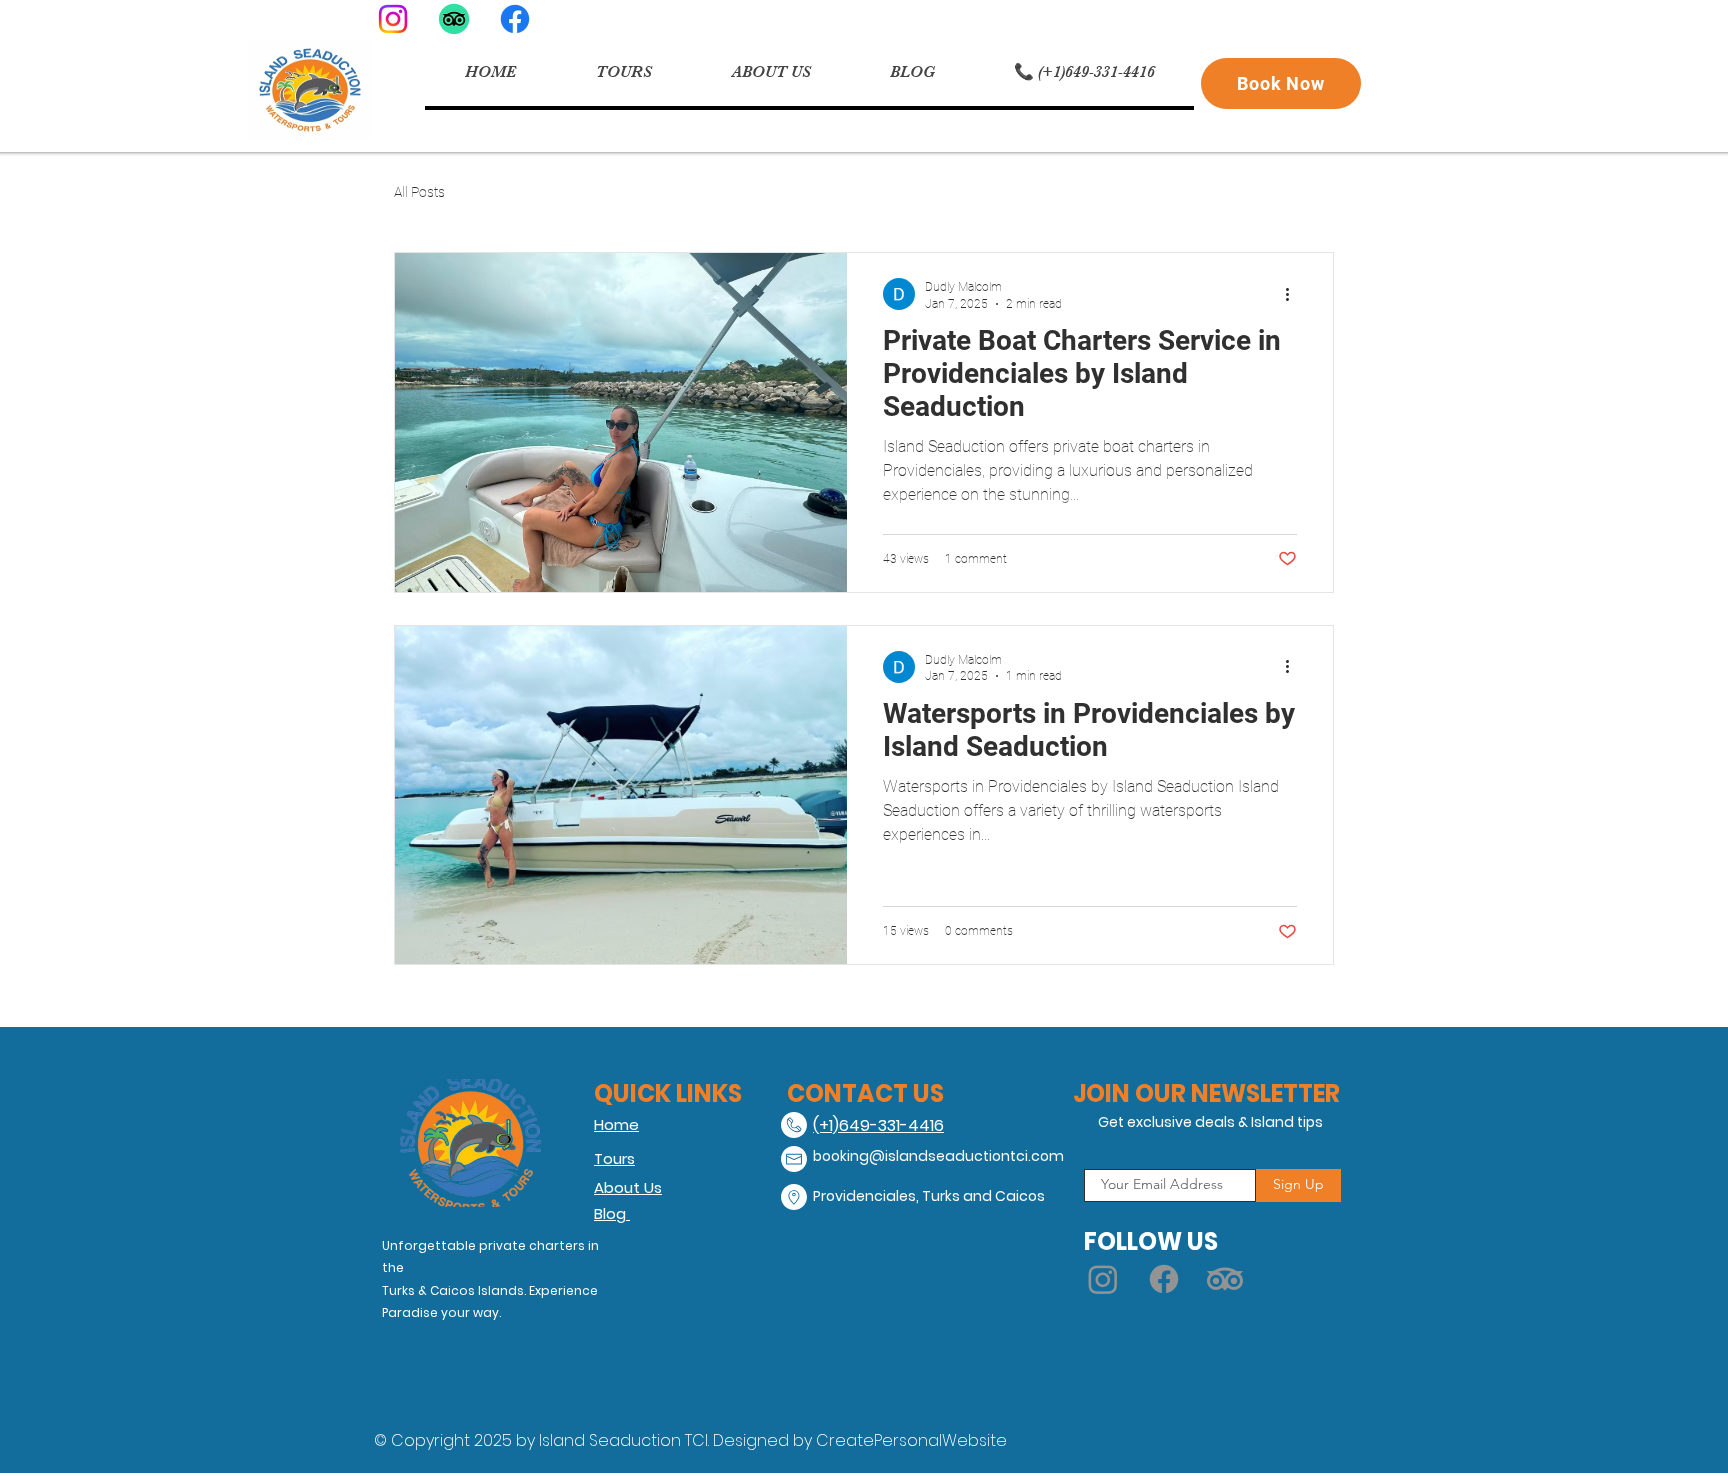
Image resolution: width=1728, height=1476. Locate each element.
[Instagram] (393, 19)
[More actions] (1294, 294)
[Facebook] (515, 19)
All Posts (419, 192)
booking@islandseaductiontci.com (938, 1156)
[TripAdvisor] (454, 19)
